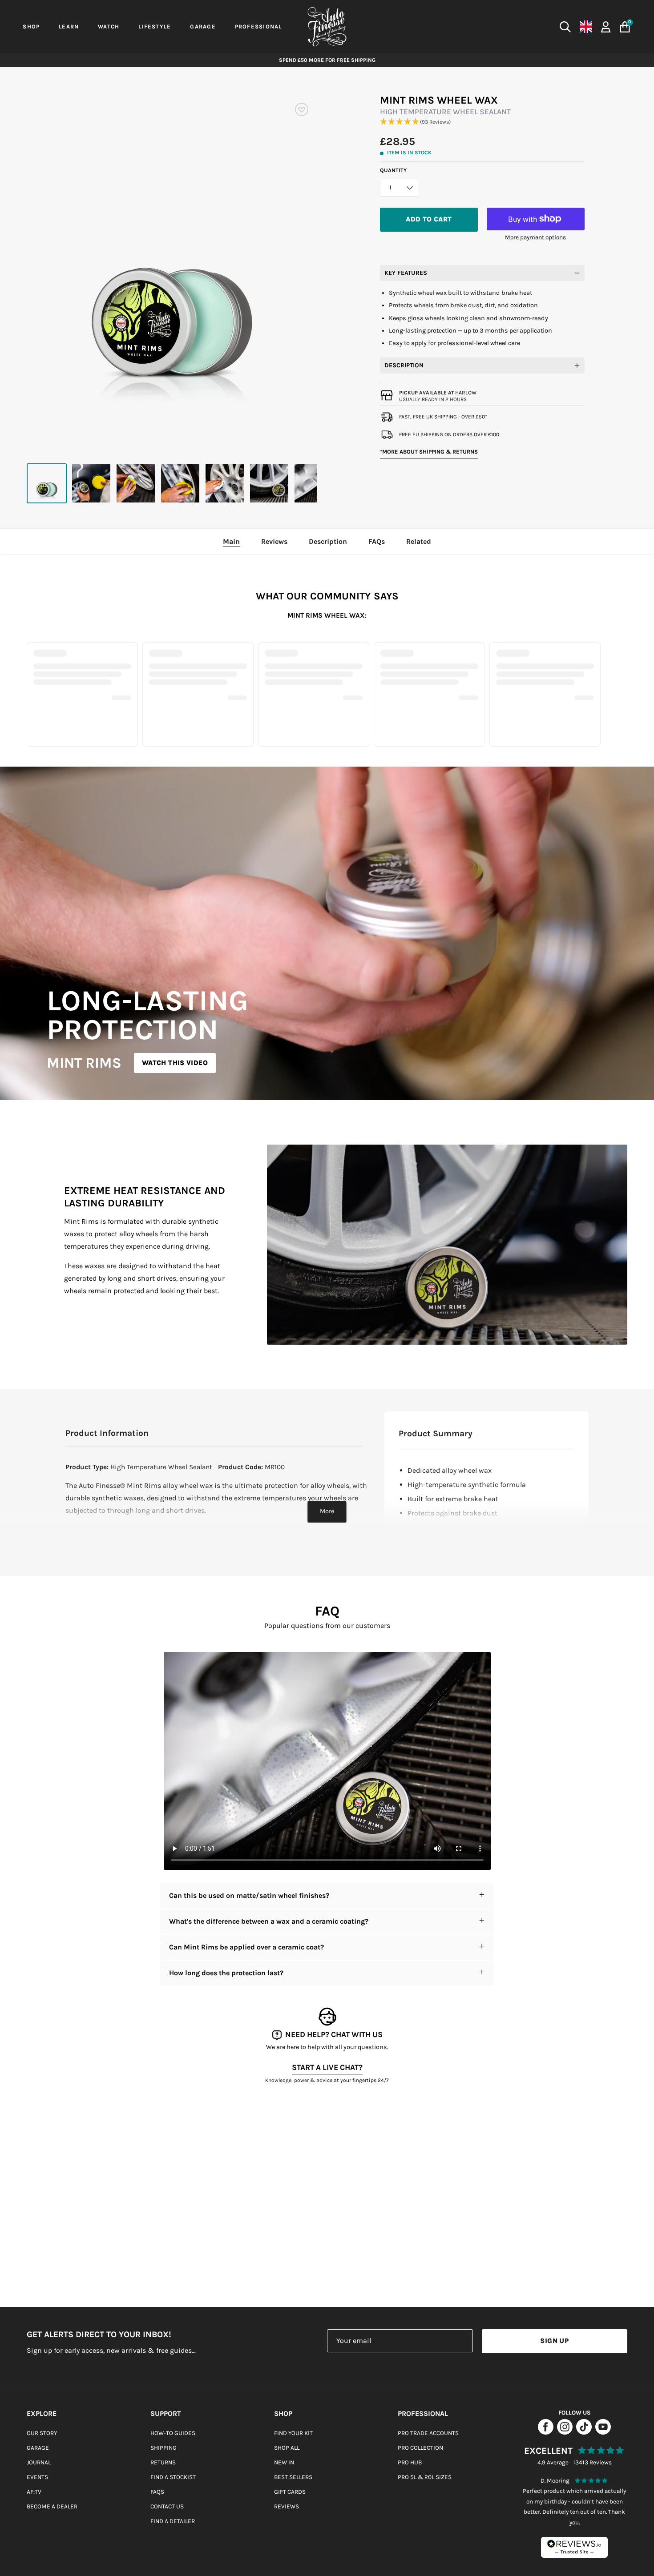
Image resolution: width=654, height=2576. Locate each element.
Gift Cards (290, 2492)
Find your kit (293, 2433)
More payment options (535, 237)
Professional (423, 2413)
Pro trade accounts (428, 2433)
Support (166, 2413)
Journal (39, 2462)
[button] (482, 122)
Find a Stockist (173, 2477)
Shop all (287, 2448)
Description (404, 365)
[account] (606, 26)
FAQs (157, 2492)
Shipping (163, 2448)
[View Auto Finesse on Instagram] (565, 2432)
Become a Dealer (52, 2506)
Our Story (42, 2433)
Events (37, 2477)
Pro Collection (420, 2448)
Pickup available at (438, 393)
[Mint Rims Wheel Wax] (47, 483)
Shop (283, 2413)
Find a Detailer (173, 2521)
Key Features (406, 273)
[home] (327, 27)
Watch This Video (175, 1063)
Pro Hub (410, 2462)
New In (284, 2462)
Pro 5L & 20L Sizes (425, 2477)
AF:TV (34, 2492)
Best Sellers (293, 2477)
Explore (42, 2413)
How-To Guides (173, 2433)
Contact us (167, 2506)
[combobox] (490, 27)
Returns (163, 2462)
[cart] (625, 27)
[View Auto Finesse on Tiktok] (584, 2432)
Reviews (287, 2506)
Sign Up (554, 2341)
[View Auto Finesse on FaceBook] (546, 2432)
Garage (38, 2448)
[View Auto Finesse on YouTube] (603, 2432)
